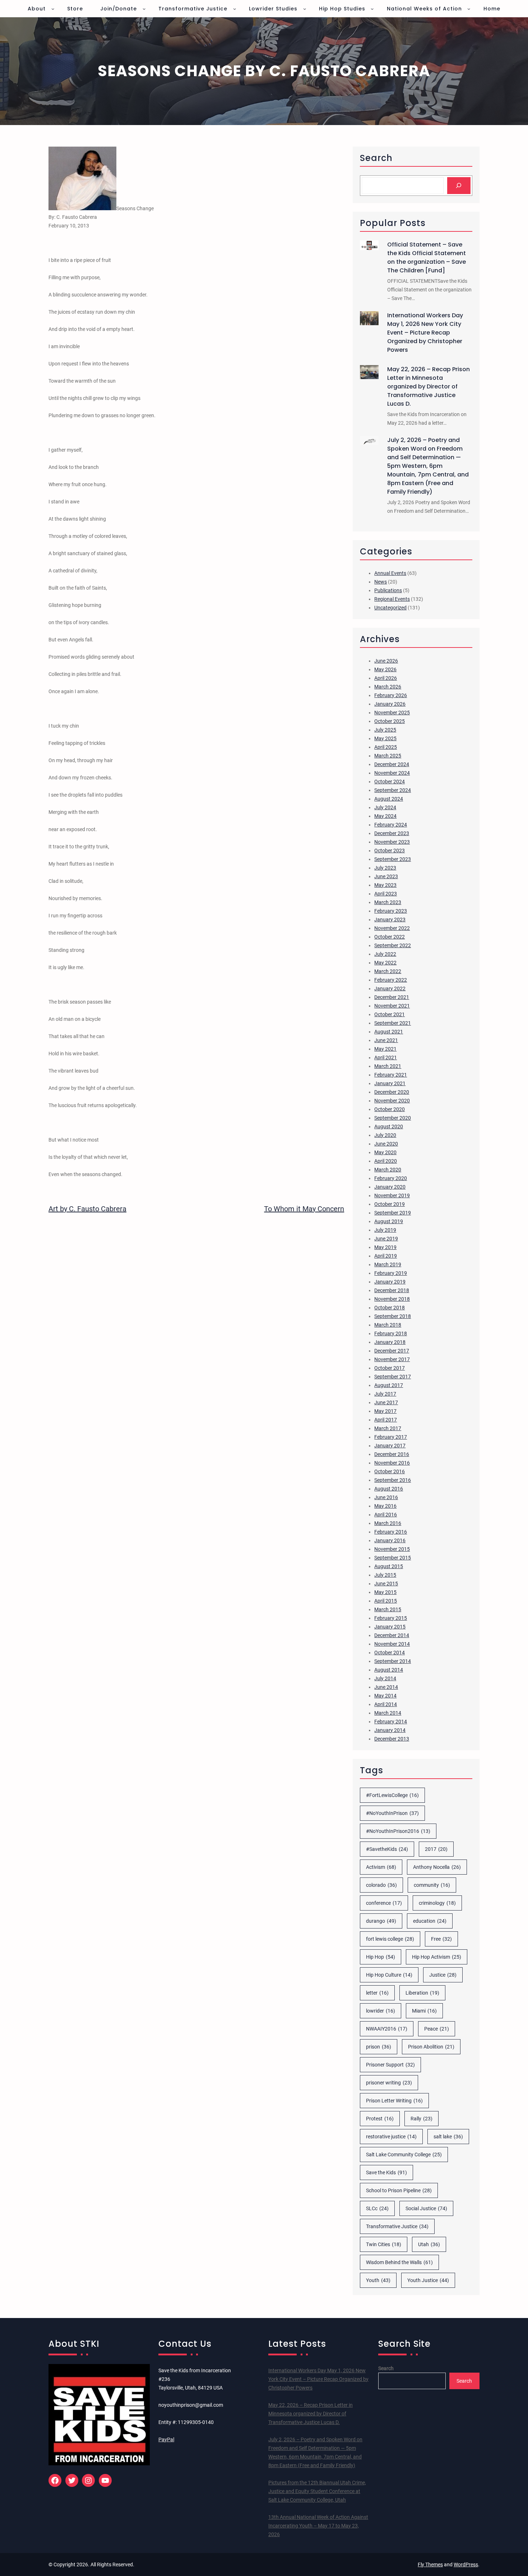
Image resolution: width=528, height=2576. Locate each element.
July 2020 (385, 1135)
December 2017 (392, 1351)
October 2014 (390, 1653)
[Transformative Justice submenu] (235, 9)
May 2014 (385, 1696)
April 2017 (386, 1420)
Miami (424, 2011)
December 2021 (392, 997)
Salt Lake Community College (404, 2155)
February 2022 (391, 980)
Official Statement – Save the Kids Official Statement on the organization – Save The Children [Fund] (427, 257)
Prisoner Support (390, 2065)
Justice (443, 1975)
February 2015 (391, 1618)
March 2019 (388, 1264)
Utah (429, 2244)
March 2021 (388, 1066)
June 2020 (386, 1144)
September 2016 (393, 1480)
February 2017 (391, 1437)
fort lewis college (390, 1939)
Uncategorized (390, 608)
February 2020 (391, 1178)
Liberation (422, 1993)
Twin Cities (384, 2244)
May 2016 (385, 1506)
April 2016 (386, 1515)
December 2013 (392, 1739)
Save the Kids (386, 2172)
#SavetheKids (387, 1849)
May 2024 (385, 816)
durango (381, 1921)
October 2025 (390, 721)
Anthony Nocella (437, 1867)
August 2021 (389, 1032)
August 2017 (389, 1385)
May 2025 (385, 738)
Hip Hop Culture (389, 1975)
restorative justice (391, 2137)
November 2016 (392, 1463)
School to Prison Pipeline (399, 2190)
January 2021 (390, 1083)
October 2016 (390, 1471)
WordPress (466, 2565)
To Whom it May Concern (304, 1209)
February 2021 (391, 1075)
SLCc (377, 2208)
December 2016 (392, 1454)
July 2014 (385, 1678)
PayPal (166, 2439)
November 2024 (392, 773)
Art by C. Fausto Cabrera (87, 1209)
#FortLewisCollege (392, 1795)
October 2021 (390, 1014)
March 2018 (388, 1325)
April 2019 (386, 1256)
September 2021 (393, 1023)
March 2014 (388, 1713)
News (381, 582)
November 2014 (392, 1644)
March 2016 (388, 1523)
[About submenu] (53, 9)
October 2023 (390, 851)
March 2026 (388, 687)
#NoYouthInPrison (392, 1813)
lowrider (381, 2011)
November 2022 (392, 928)
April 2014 (386, 1704)
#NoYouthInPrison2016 (398, 1831)
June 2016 (386, 1497)
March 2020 (388, 1170)
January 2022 (390, 989)
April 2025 (386, 747)
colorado (381, 1885)
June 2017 (386, 1402)
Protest (380, 2119)
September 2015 (393, 1558)
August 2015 (389, 1566)
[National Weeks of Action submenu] (469, 9)
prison (379, 2047)
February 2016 (391, 1532)
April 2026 (386, 678)
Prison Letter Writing (394, 2101)
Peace (437, 2029)
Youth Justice (428, 2280)
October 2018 (390, 1308)
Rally (422, 2119)
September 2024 (393, 790)
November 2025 (392, 713)
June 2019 (386, 1239)
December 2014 (392, 1635)
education (430, 1921)
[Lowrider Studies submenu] (305, 9)
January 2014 (390, 1730)
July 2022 (385, 954)
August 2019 (389, 1221)
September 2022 (393, 945)
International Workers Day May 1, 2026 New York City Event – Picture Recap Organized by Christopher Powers (425, 333)
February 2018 (391, 1333)
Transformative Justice (397, 2226)
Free (441, 1939)
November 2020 (392, 1101)
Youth (378, 2280)
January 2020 (390, 1187)
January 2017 (390, 1446)
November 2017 (392, 1359)
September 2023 (393, 859)
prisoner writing (389, 2083)
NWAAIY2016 (387, 2029)
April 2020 (386, 1161)
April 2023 (386, 894)
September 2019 (393, 1213)
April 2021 (386, 1057)
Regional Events (392, 599)
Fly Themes (430, 2565)
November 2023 (392, 842)
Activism (381, 1867)
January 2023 (390, 920)
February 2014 (391, 1722)
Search (386, 2368)
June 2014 (386, 1687)
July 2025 (385, 730)
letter (377, 1993)
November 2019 (392, 1195)
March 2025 (388, 756)
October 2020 (390, 1109)
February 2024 (391, 825)
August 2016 (389, 1489)
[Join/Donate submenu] (144, 9)
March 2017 (388, 1428)
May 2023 (385, 885)
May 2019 (385, 1247)
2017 (436, 1849)
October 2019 (390, 1204)
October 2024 (390, 782)
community (432, 1885)
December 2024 (392, 764)
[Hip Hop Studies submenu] (372, 9)
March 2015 (388, 1609)
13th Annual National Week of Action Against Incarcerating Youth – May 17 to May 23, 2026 (318, 2526)
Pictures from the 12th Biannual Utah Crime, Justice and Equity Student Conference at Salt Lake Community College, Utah (317, 2491)
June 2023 (386, 876)
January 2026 (390, 704)
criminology (437, 1903)
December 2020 (392, 1092)
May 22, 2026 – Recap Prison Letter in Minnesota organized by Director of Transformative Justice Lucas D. (429, 386)
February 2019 (391, 1273)
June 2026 (386, 661)
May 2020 (385, 1152)
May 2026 (385, 669)
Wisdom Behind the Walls (399, 2262)
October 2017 (390, 1368)
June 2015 (386, 1584)
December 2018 (392, 1290)
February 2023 (391, 911)
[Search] (459, 186)
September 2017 (393, 1377)
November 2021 (392, 1006)
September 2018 (393, 1316)
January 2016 (390, 1540)
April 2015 (386, 1601)
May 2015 (385, 1592)
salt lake (448, 2137)
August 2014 (389, 1670)
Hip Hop (381, 1957)
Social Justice (426, 2208)
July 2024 (385, 807)
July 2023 (385, 868)
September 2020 (393, 1118)
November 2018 (392, 1299)
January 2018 (390, 1342)
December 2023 (392, 833)
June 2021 (386, 1040)
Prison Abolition (431, 2047)
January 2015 (390, 1627)
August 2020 (389, 1126)
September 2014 (393, 1661)
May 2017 (385, 1411)
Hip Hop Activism (437, 1957)
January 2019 (390, 1282)
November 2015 (392, 1549)
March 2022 (388, 971)
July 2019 (385, 1230)
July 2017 (385, 1394)
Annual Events (390, 573)
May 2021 (385, 1049)
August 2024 (389, 799)
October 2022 (390, 937)
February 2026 (391, 695)
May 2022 (385, 963)
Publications (388, 590)
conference (384, 1903)
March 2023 (388, 902)
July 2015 (385, 1575)
